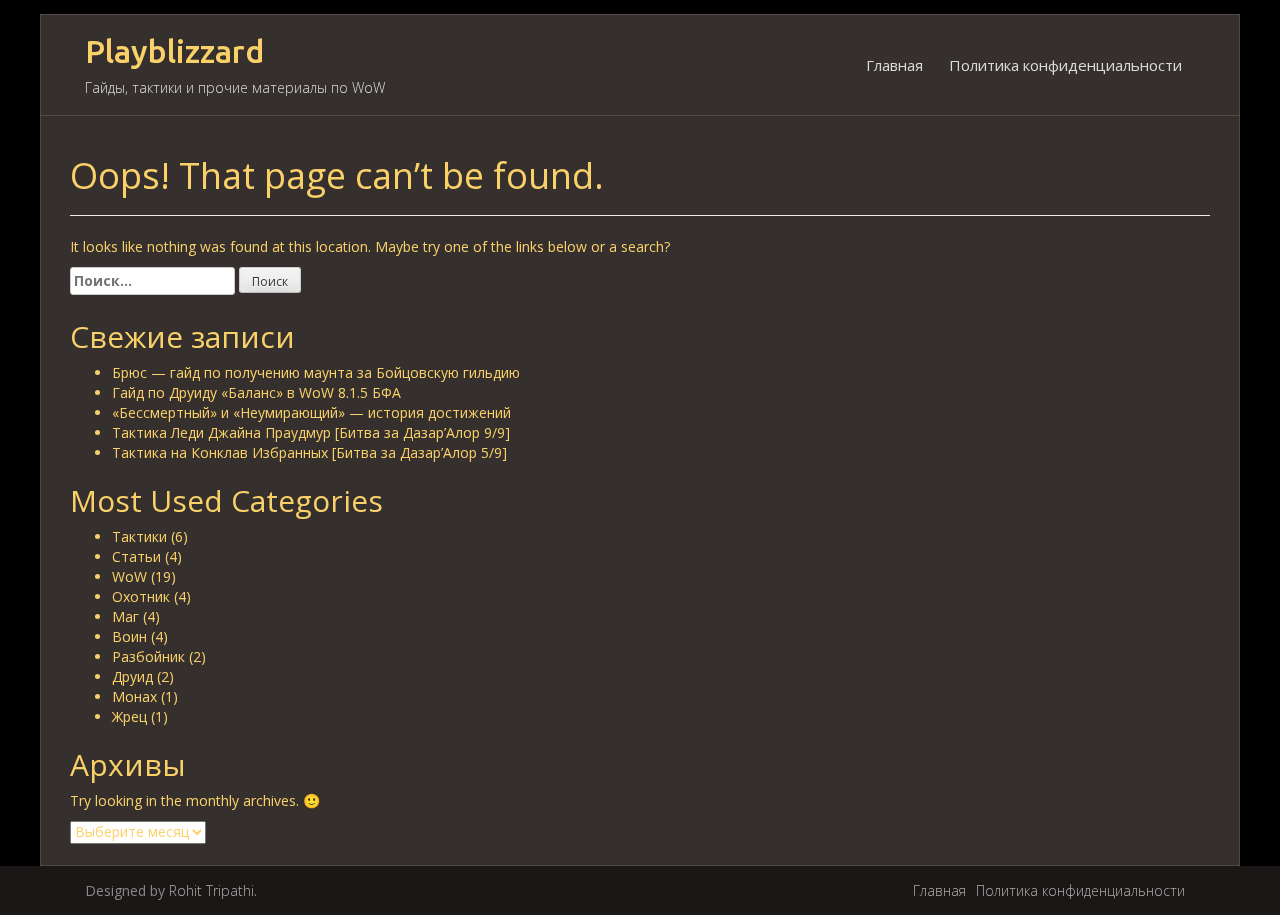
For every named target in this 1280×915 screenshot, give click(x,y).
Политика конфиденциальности (1065, 65)
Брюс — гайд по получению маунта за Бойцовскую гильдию (316, 372)
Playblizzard (174, 51)
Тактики (139, 536)
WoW (129, 576)
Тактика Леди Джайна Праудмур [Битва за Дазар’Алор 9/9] (311, 432)
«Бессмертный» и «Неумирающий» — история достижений (311, 412)
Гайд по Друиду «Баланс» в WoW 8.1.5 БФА (256, 392)
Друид (132, 676)
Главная (894, 65)
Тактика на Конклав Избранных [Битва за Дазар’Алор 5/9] (309, 452)
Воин (129, 636)
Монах (134, 696)
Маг (125, 616)
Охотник (141, 596)
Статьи (136, 556)
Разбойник (148, 656)
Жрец (129, 716)
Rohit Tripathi (211, 890)
